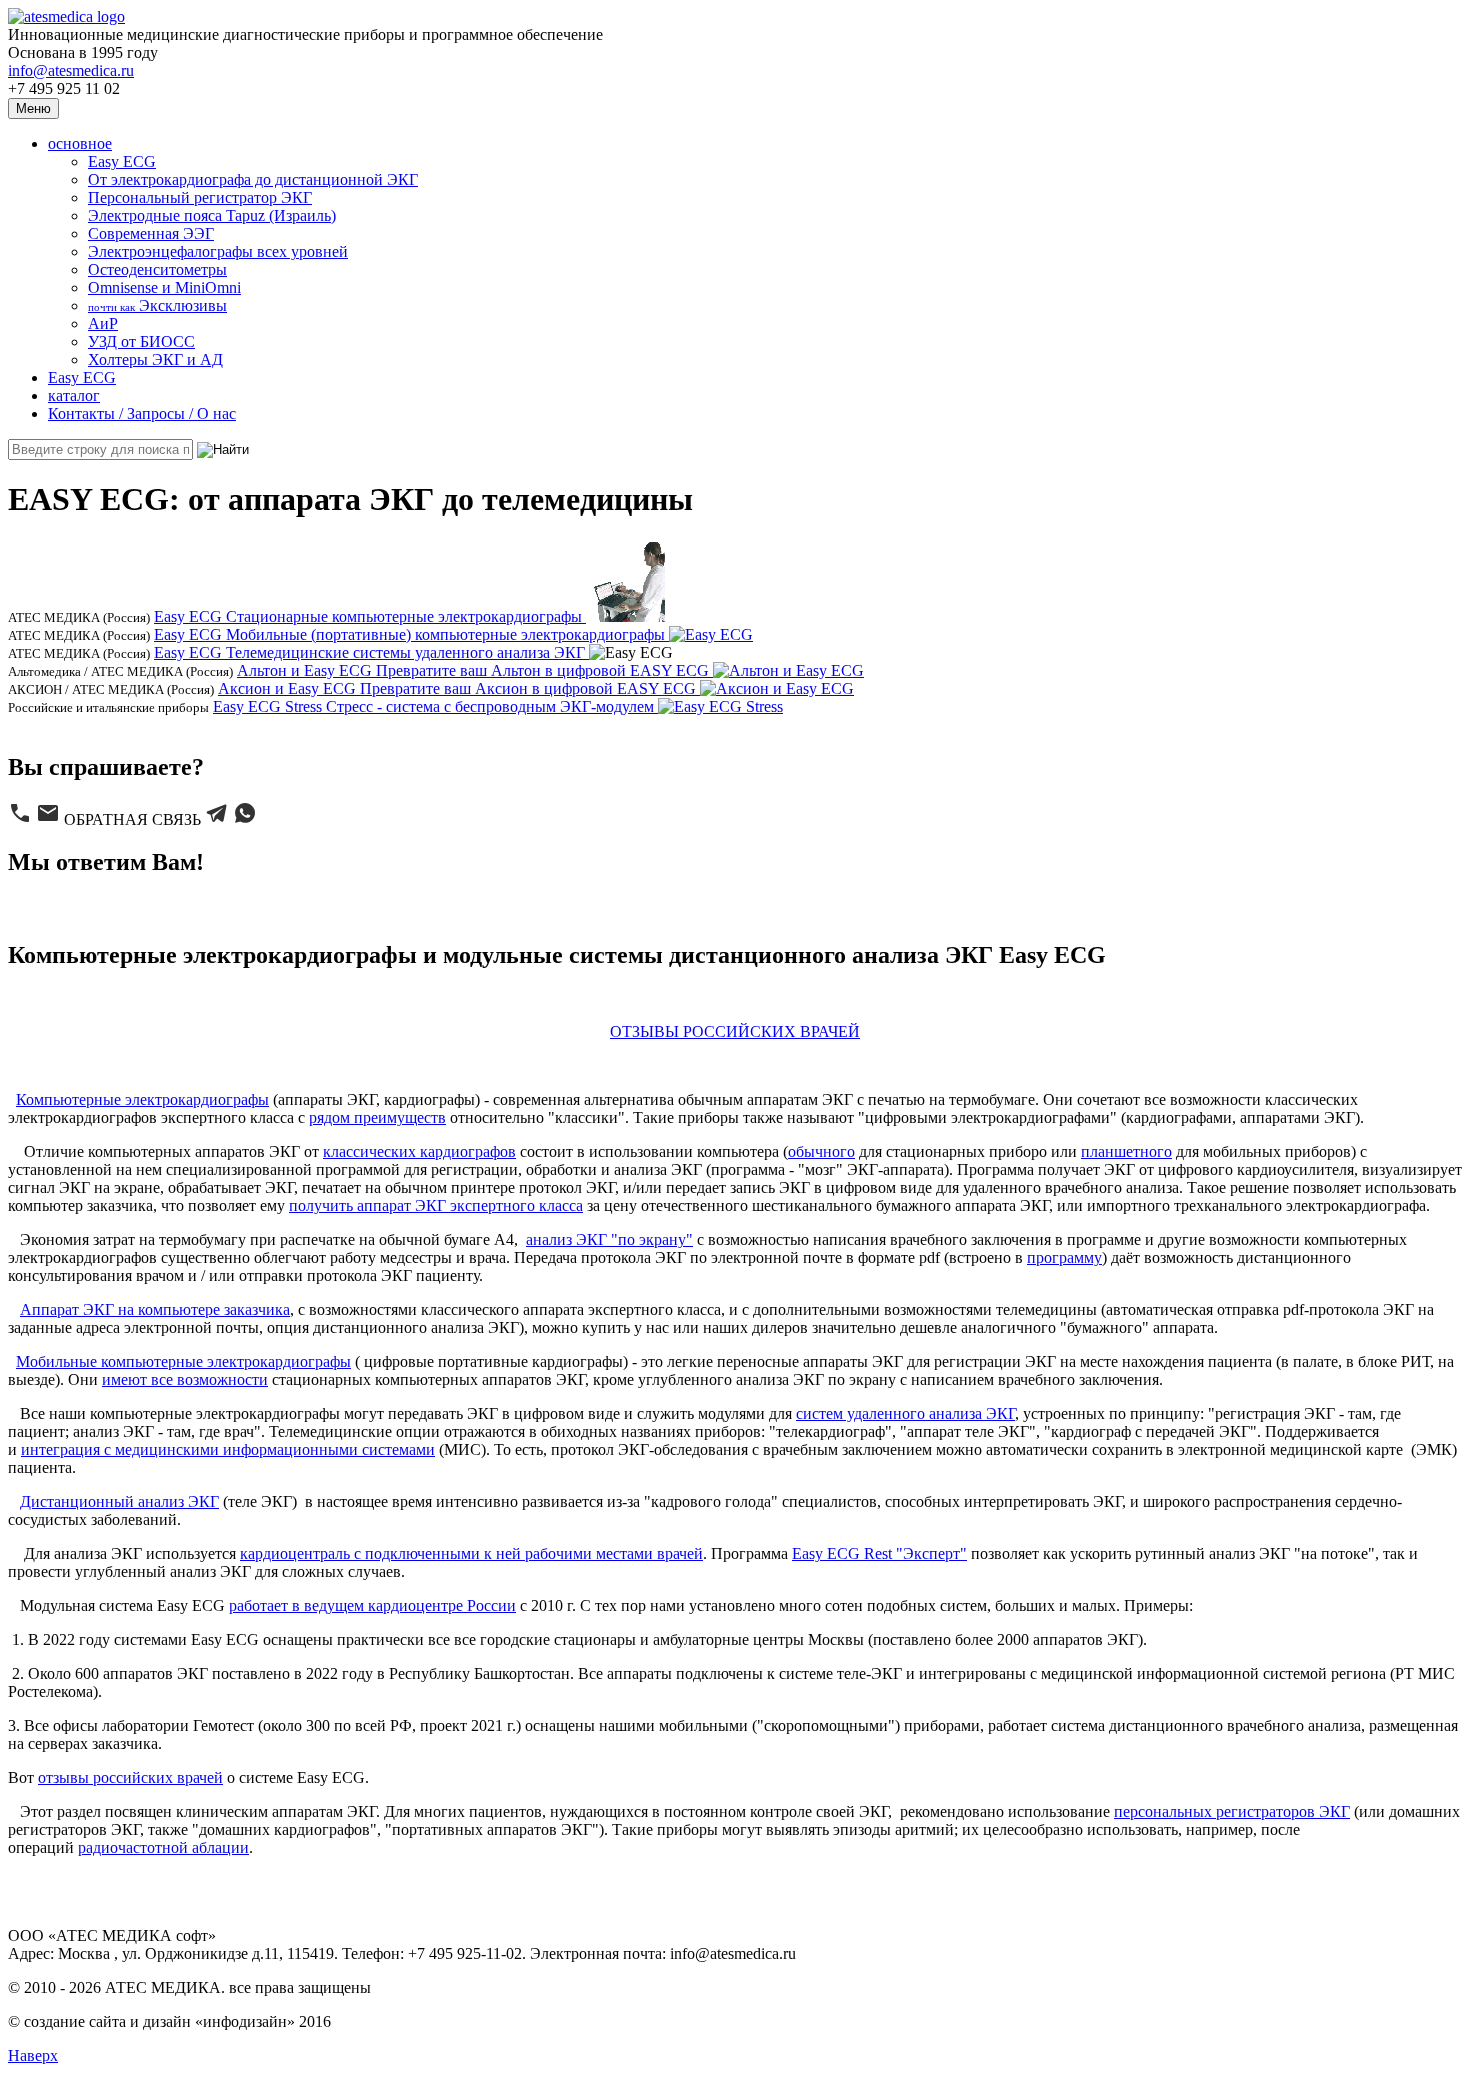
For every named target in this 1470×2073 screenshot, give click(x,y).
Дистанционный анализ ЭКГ (119, 1501)
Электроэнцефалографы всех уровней (218, 251)
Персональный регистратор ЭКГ (200, 197)
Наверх (33, 2055)
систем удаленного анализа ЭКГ (905, 1413)
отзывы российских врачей (130, 1777)
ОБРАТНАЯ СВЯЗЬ (132, 819)
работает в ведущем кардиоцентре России (372, 1605)
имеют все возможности (185, 1379)
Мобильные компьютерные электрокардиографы (183, 1361)
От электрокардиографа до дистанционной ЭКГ (253, 179)
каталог (74, 395)
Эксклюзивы (157, 305)
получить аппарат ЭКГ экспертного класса (436, 1205)
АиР (103, 323)
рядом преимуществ (377, 1117)
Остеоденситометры (157, 269)
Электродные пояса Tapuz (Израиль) (212, 215)
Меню (33, 108)
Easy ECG (122, 161)
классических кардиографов (419, 1151)
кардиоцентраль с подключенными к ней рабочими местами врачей (471, 1553)
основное (80, 143)
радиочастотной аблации (163, 1847)
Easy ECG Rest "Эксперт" (879, 1553)
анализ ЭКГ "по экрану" (609, 1239)
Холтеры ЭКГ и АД (155, 359)
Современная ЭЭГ (151, 233)
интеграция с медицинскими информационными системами (228, 1449)
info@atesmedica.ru (71, 70)
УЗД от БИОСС (141, 341)
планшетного (1126, 1151)
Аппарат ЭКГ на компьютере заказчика (155, 1309)
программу (1064, 1257)
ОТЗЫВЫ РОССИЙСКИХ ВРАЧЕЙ (735, 1031)
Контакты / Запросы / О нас (142, 413)
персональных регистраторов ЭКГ (1232, 1811)
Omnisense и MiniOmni (164, 287)
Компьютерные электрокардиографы (142, 1099)
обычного (821, 1151)
